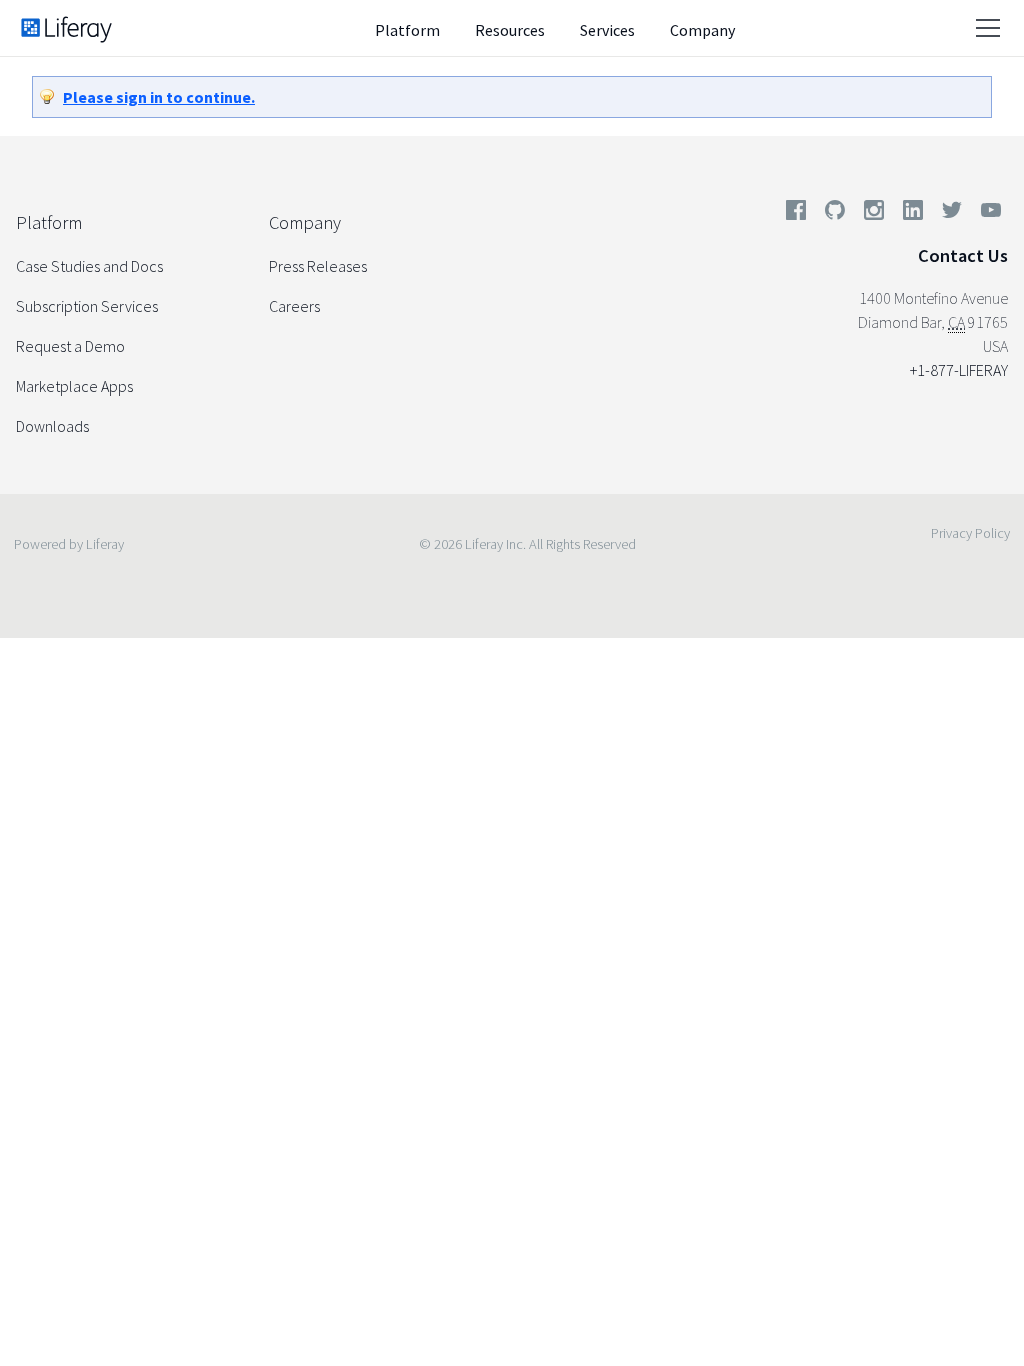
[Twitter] (952, 214)
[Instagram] (874, 214)
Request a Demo (70, 346)
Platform (407, 30)
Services (607, 30)
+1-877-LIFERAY (959, 370)
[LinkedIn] (913, 214)
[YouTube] (987, 214)
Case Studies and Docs (89, 266)
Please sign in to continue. (159, 97)
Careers (294, 306)
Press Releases (318, 266)
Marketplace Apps (74, 386)
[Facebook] (796, 214)
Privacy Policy (970, 533)
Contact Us (963, 255)
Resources (510, 30)
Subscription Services (87, 306)
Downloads (52, 426)
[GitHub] (835, 214)
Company (702, 30)
